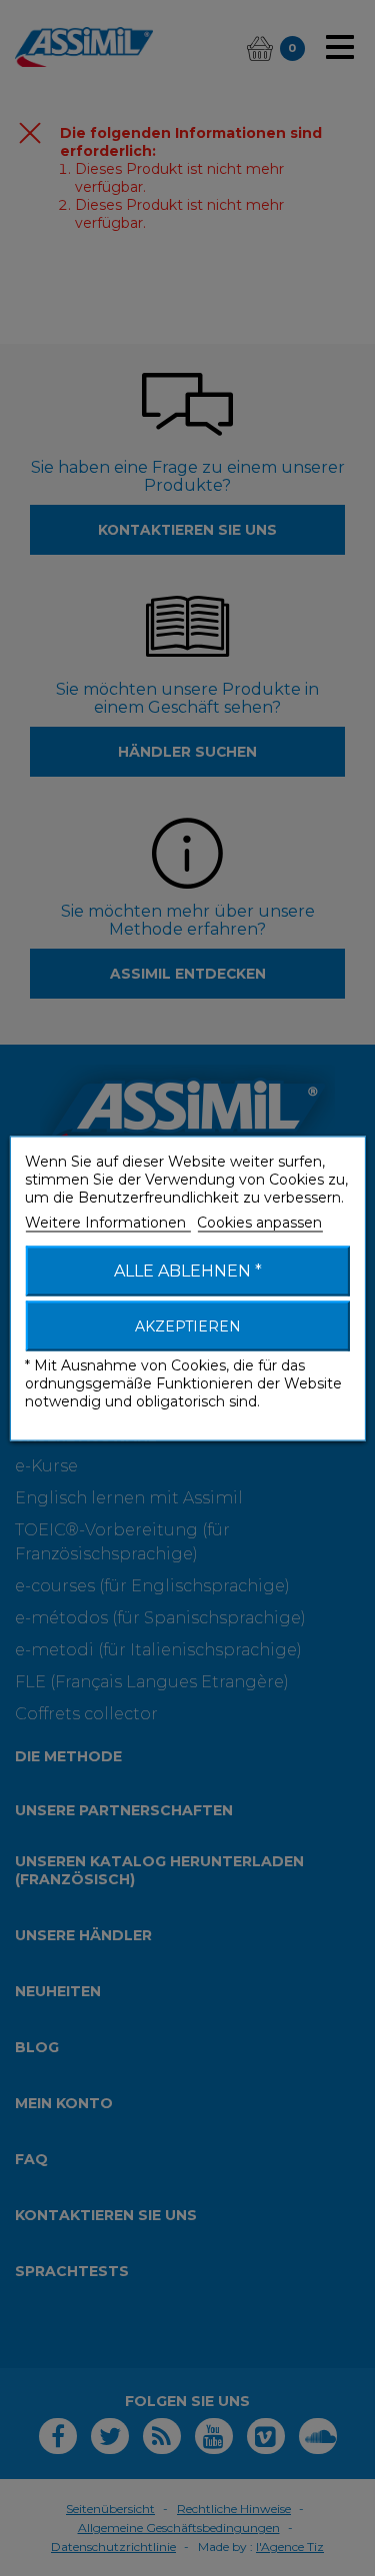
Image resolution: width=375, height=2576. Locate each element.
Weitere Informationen (107, 1222)
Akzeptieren (188, 1325)
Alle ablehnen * (188, 1270)
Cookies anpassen (259, 1222)
